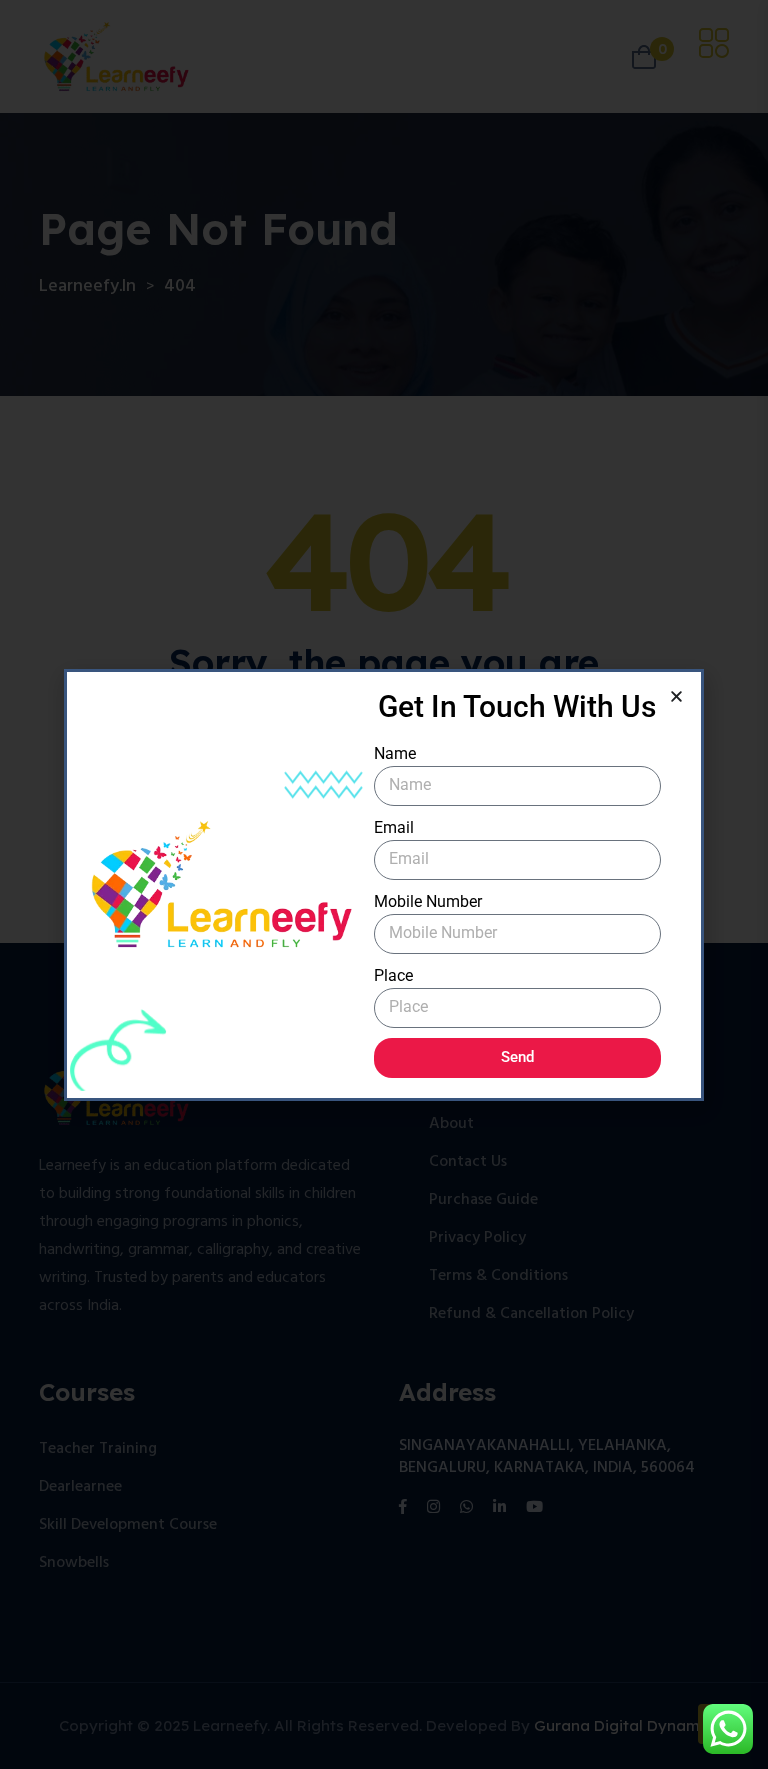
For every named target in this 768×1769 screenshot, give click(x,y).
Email (394, 827)
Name (395, 753)
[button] (676, 696)
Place (393, 975)
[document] (384, 884)
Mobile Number (428, 901)
